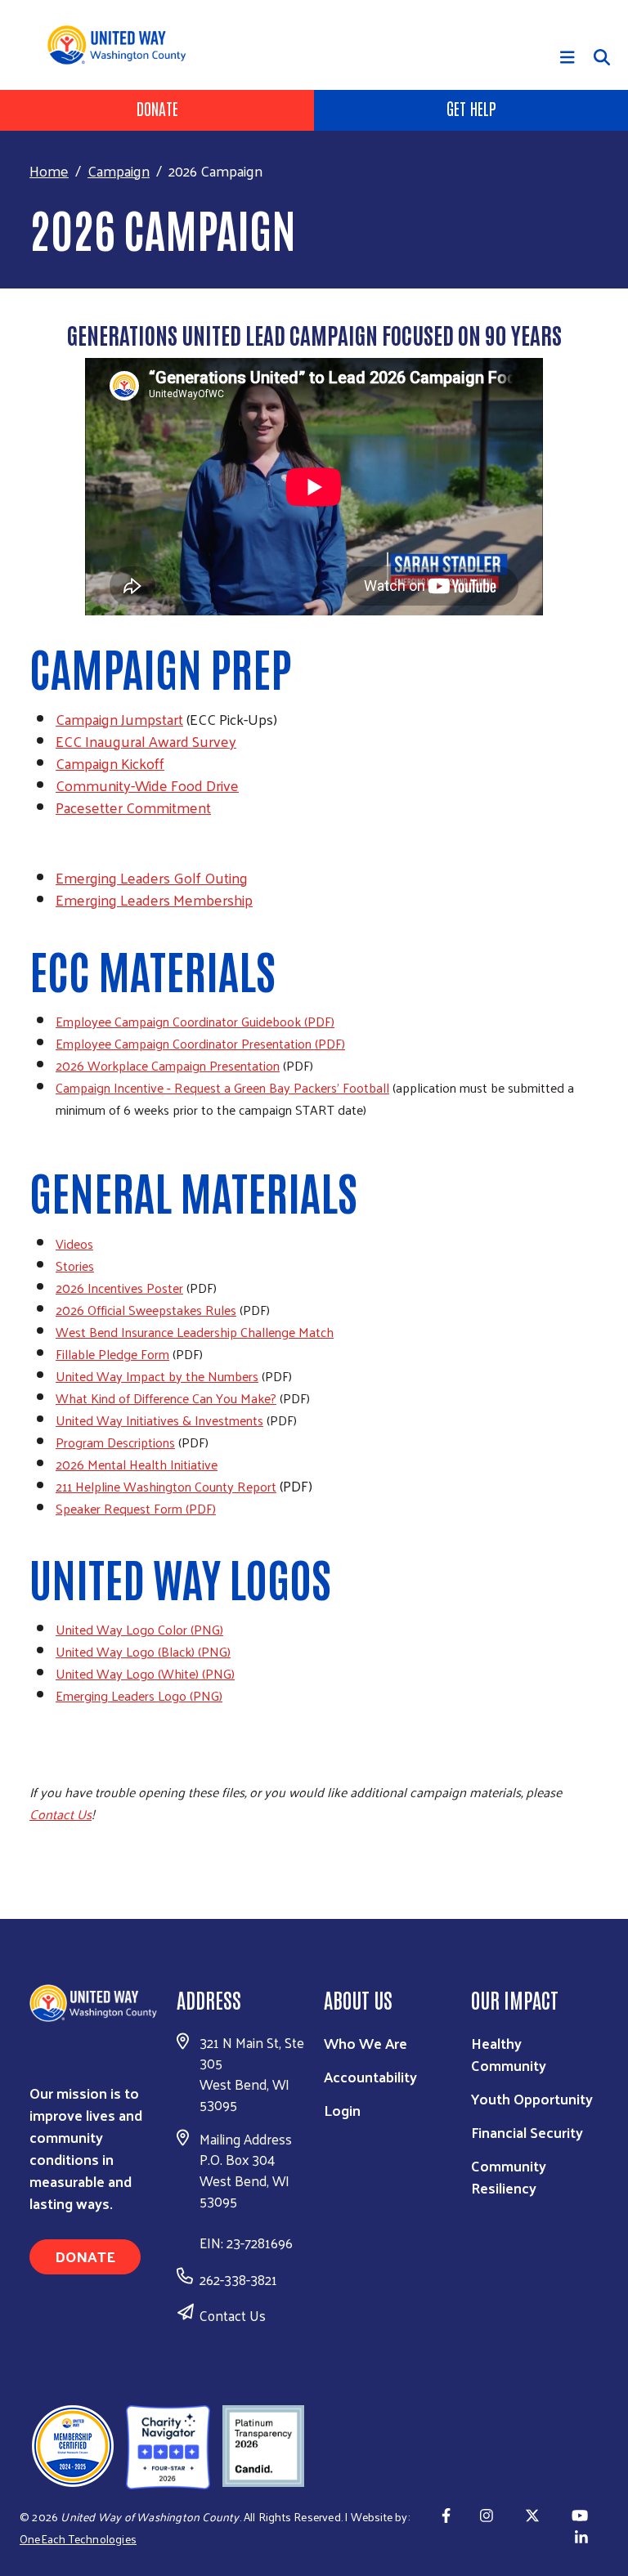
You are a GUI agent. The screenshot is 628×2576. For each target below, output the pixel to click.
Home (49, 170)
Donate (157, 108)
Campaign (119, 170)
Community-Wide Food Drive (147, 785)
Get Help (471, 108)
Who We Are (366, 2043)
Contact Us (233, 2315)
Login (342, 2110)
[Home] (123, 45)
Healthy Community (509, 2054)
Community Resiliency (509, 2176)
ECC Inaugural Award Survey (146, 741)
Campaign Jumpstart (119, 719)
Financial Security (527, 2132)
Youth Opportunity (532, 2098)
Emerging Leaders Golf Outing (152, 877)
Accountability (370, 2076)
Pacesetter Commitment (133, 807)
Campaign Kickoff (110, 763)
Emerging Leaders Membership (154, 899)
